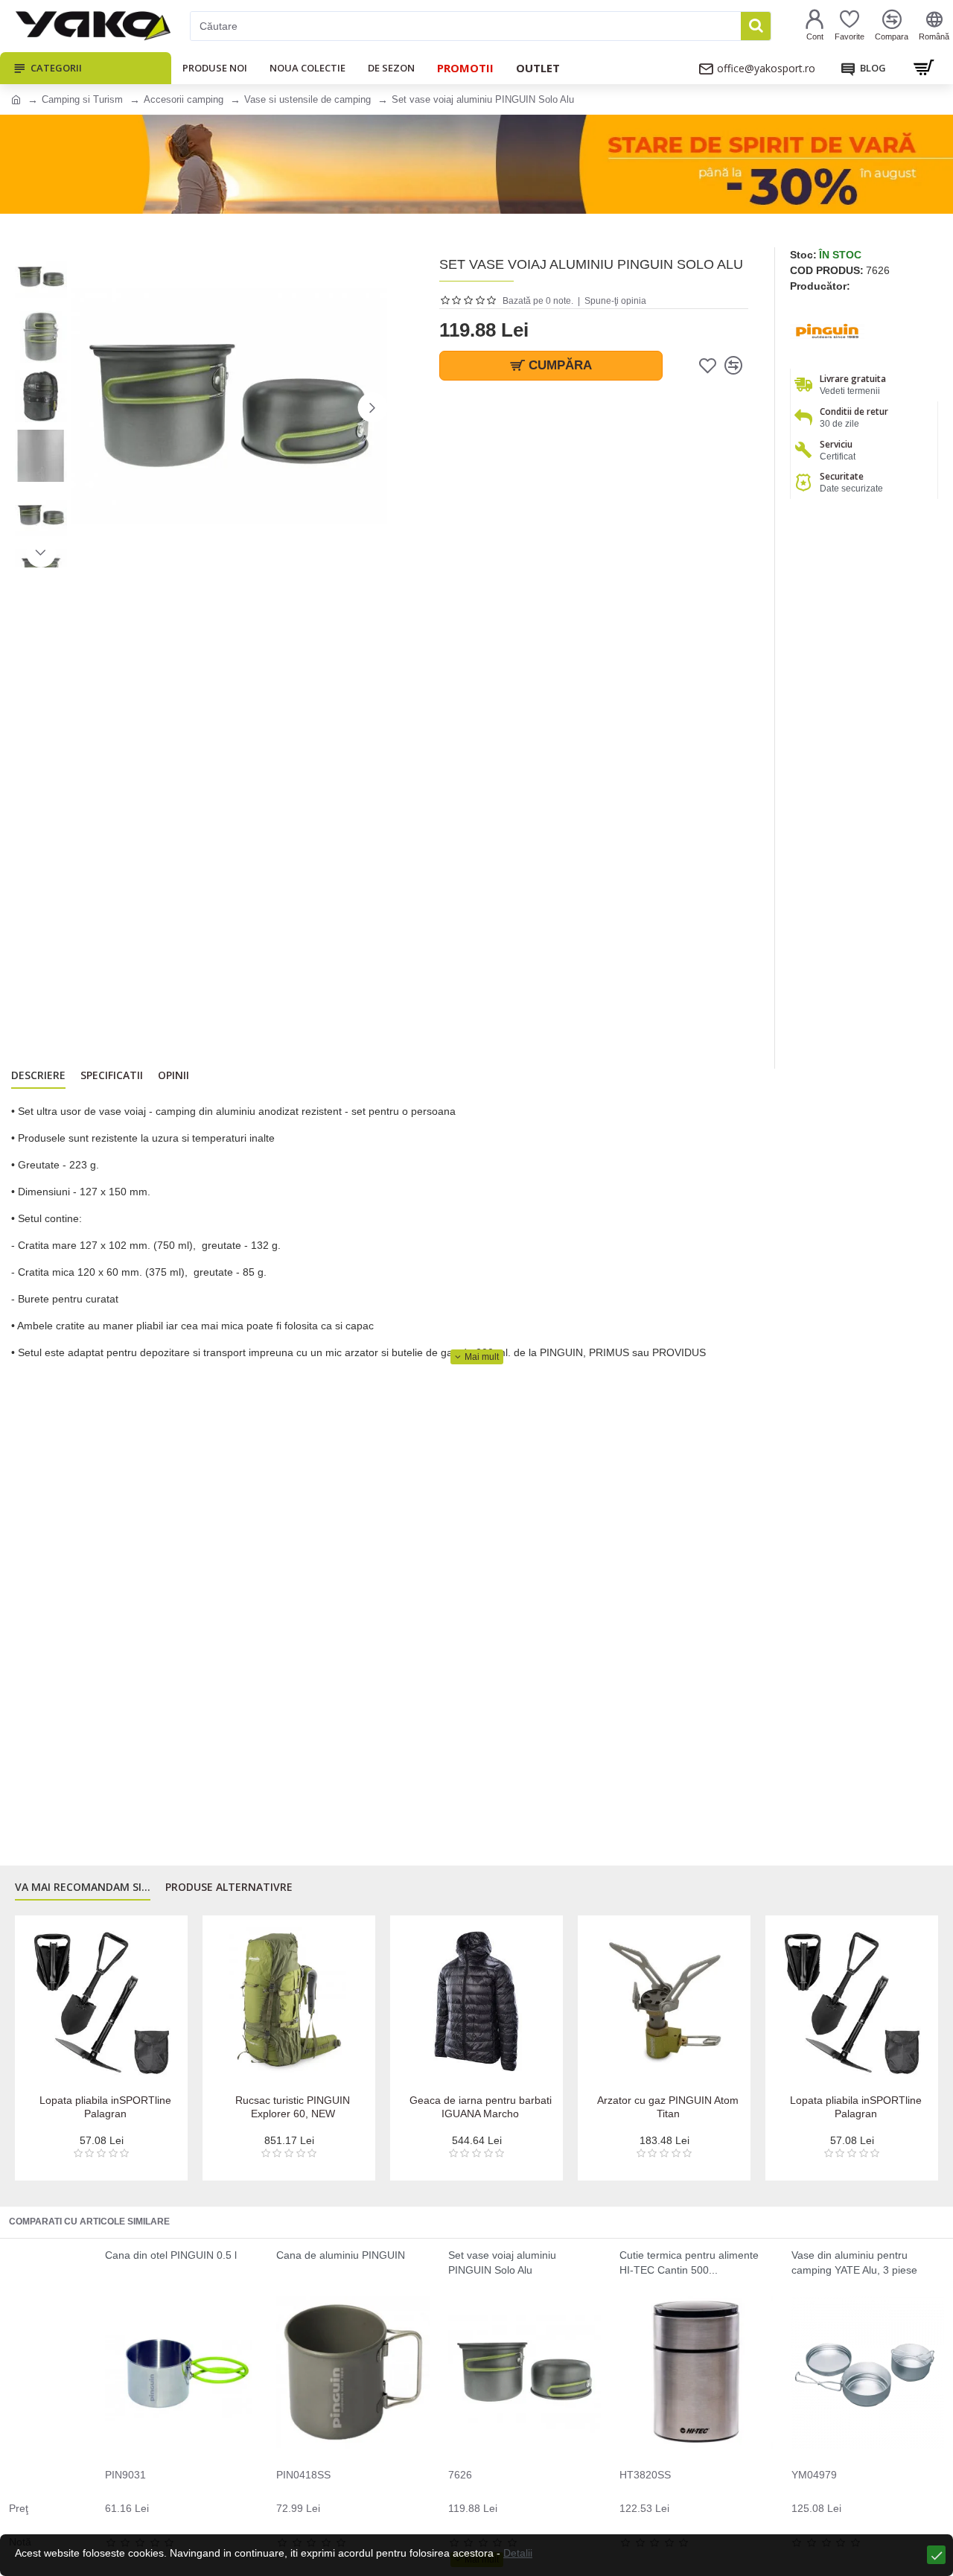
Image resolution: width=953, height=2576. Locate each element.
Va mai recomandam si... (83, 1887)
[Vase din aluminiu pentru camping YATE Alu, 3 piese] (868, 2372)
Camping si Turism (82, 99)
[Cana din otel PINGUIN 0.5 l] (181, 2372)
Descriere (38, 1075)
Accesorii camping (184, 99)
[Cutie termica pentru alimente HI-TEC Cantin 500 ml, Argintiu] (696, 2372)
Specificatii (112, 1075)
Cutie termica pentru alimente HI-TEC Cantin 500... (689, 2262)
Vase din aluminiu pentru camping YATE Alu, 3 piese (854, 2262)
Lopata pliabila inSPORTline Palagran (105, 2107)
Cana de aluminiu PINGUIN (341, 2255)
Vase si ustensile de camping (307, 99)
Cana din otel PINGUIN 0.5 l (171, 2255)
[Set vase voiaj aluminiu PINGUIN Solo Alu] (525, 2372)
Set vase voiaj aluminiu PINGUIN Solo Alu (502, 2262)
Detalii (518, 2553)
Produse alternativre (229, 1887)
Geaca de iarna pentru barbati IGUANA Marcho (481, 2107)
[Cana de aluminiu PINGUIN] (353, 2372)
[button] (86, 407)
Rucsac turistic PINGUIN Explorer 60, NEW (293, 2107)
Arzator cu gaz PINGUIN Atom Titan (668, 2107)
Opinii (173, 1075)
